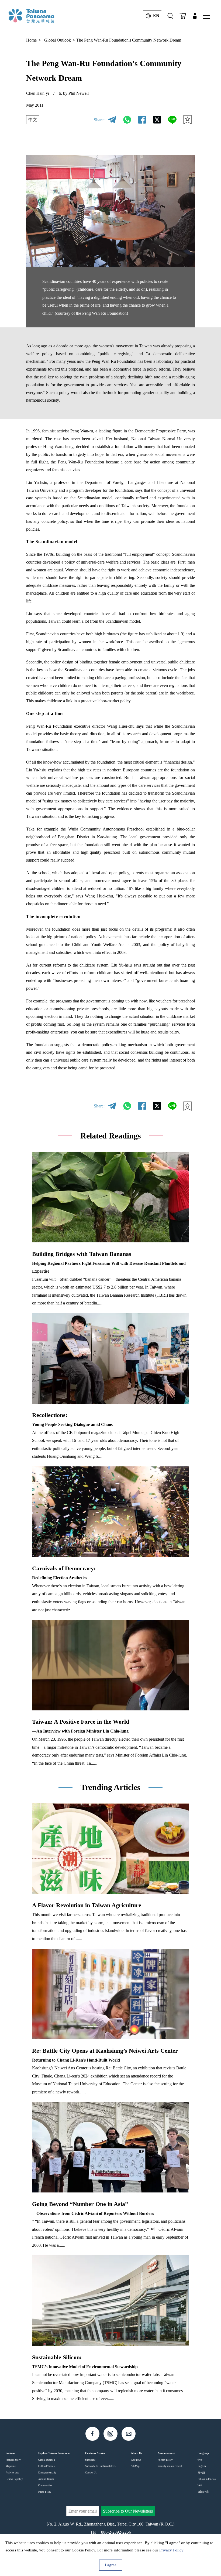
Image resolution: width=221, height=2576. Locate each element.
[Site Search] (170, 16)
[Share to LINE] (172, 120)
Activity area (12, 2473)
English (202, 2466)
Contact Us (91, 2473)
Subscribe (90, 2460)
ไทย (200, 2485)
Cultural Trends (46, 2466)
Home (31, 40)
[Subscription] (183, 16)
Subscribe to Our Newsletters (100, 2466)
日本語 (201, 2473)
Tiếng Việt (203, 2492)
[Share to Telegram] (112, 120)
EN (156, 16)
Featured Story (13, 2460)
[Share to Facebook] (142, 120)
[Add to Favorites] (187, 120)
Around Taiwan (46, 2479)
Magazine (11, 2466)
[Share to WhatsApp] (127, 120)
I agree (111, 2565)
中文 (33, 120)
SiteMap (135, 2466)
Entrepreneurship (47, 2473)
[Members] (195, 16)
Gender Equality (14, 2479)
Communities (45, 2485)
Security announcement (170, 2466)
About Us (136, 2460)
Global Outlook (58, 40)
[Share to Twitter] (157, 120)
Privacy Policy (165, 2460)
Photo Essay (45, 2492)
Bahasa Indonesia (207, 2479)
